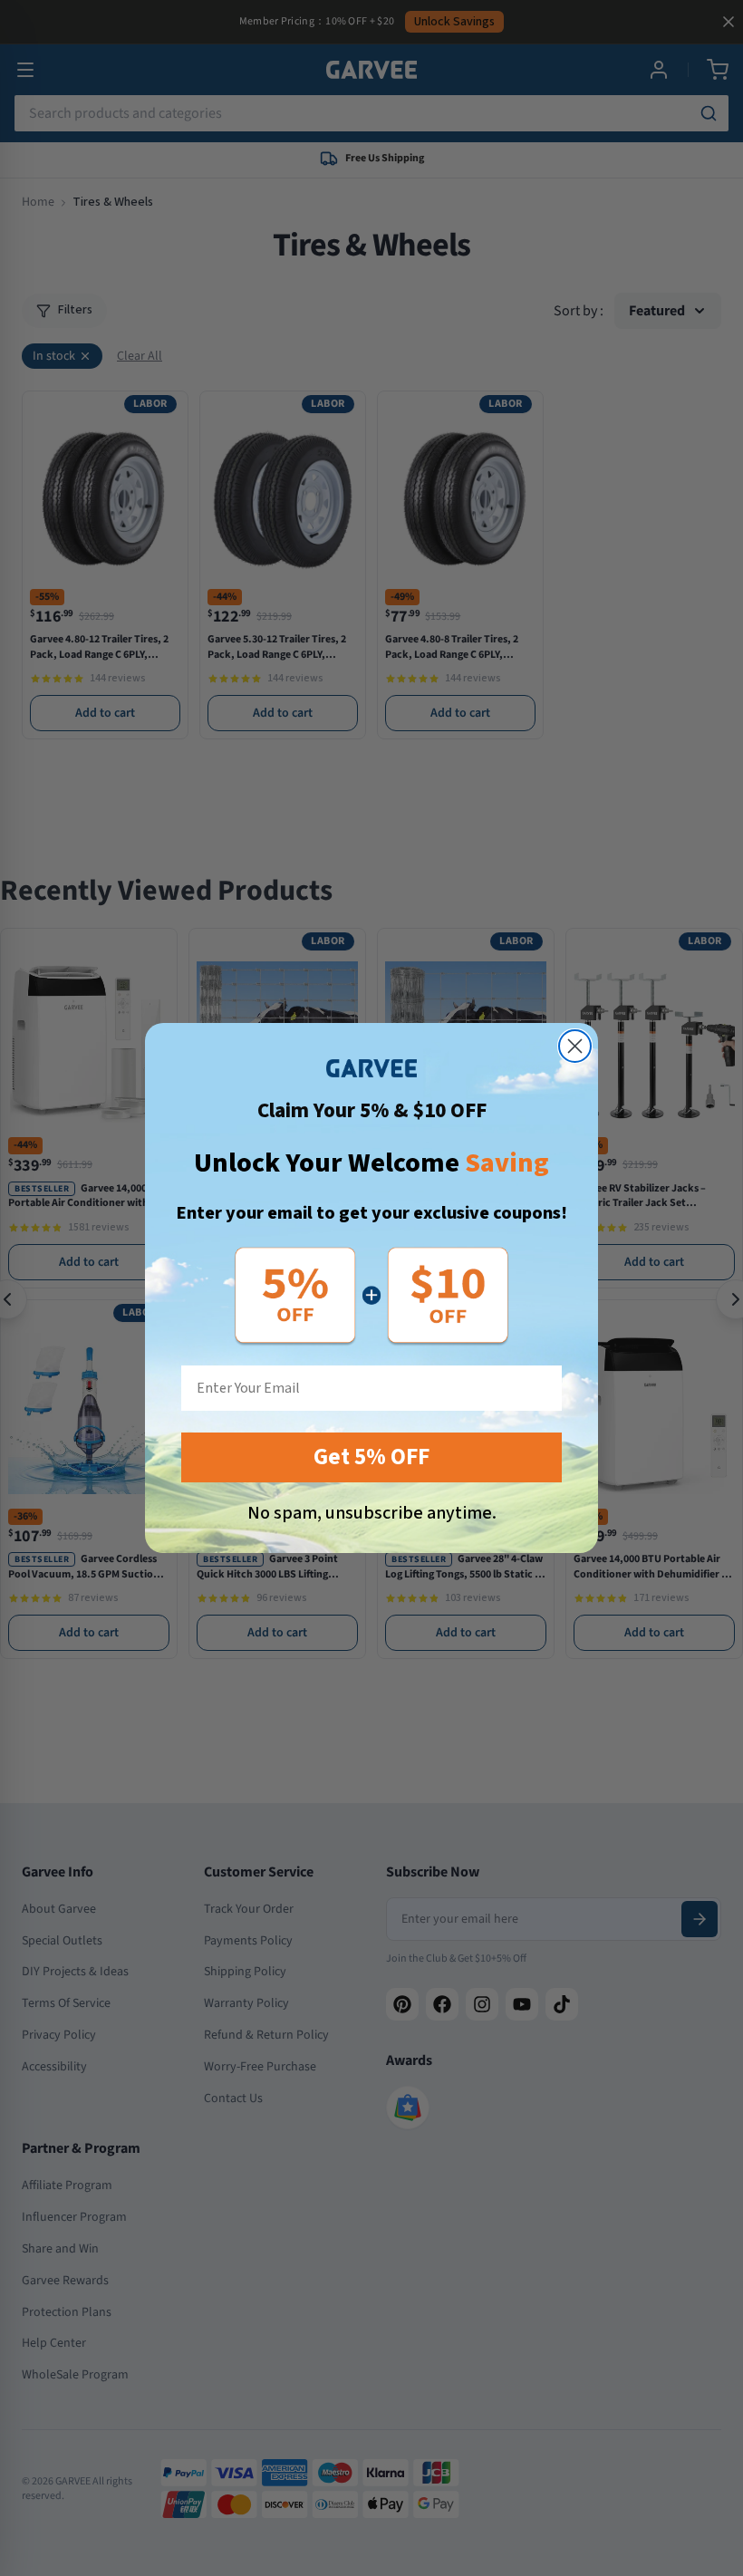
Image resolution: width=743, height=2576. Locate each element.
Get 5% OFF (371, 1457)
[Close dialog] (575, 1046)
